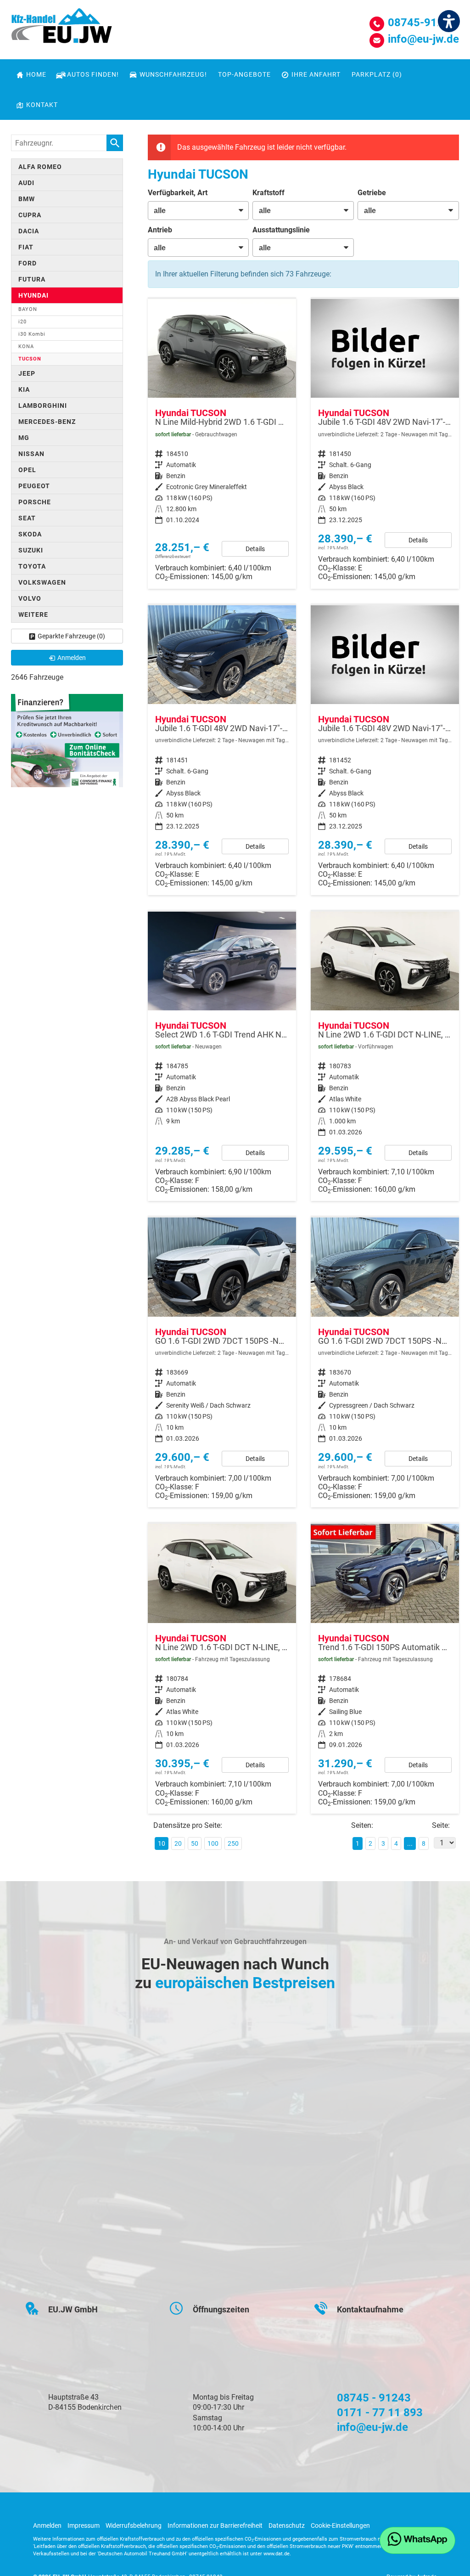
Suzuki (31, 550)
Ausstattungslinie (281, 230)
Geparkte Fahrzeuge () (71, 636)
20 (178, 1843)
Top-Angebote (244, 74)
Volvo (30, 598)
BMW (27, 199)
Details (255, 549)
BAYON (28, 309)
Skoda (30, 534)
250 (233, 1843)
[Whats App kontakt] (417, 2540)
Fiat (26, 247)
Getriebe (372, 193)
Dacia (29, 231)
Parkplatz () (377, 74)
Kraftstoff (269, 193)
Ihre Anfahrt (316, 74)
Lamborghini (43, 406)
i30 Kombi (32, 334)
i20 (22, 322)
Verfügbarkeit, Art (178, 193)
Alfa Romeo (40, 167)
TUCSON (30, 359)
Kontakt (42, 105)
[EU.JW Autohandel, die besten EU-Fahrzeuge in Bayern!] (62, 29)
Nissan (31, 454)
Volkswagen (42, 582)
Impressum (84, 2525)
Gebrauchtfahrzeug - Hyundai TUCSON (222, 444)
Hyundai (34, 295)
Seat (27, 518)
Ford (28, 263)
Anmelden (47, 2525)
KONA (26, 347)
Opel (27, 470)
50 (195, 1843)
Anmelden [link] (72, 658)
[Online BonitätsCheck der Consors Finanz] (67, 740)
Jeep (27, 373)
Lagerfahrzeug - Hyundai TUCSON (385, 444)
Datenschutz (287, 2525)
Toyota (32, 566)
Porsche (35, 502)
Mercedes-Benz (47, 422)
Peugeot (34, 486)
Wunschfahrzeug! (173, 74)
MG (24, 438)
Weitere (33, 614)
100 (213, 1843)
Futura (32, 279)
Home (36, 74)
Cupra (30, 215)
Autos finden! (93, 74)
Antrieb (160, 230)
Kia (24, 389)
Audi (26, 183)
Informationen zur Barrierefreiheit (215, 2525)
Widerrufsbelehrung (134, 2525)
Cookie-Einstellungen (340, 2525)
